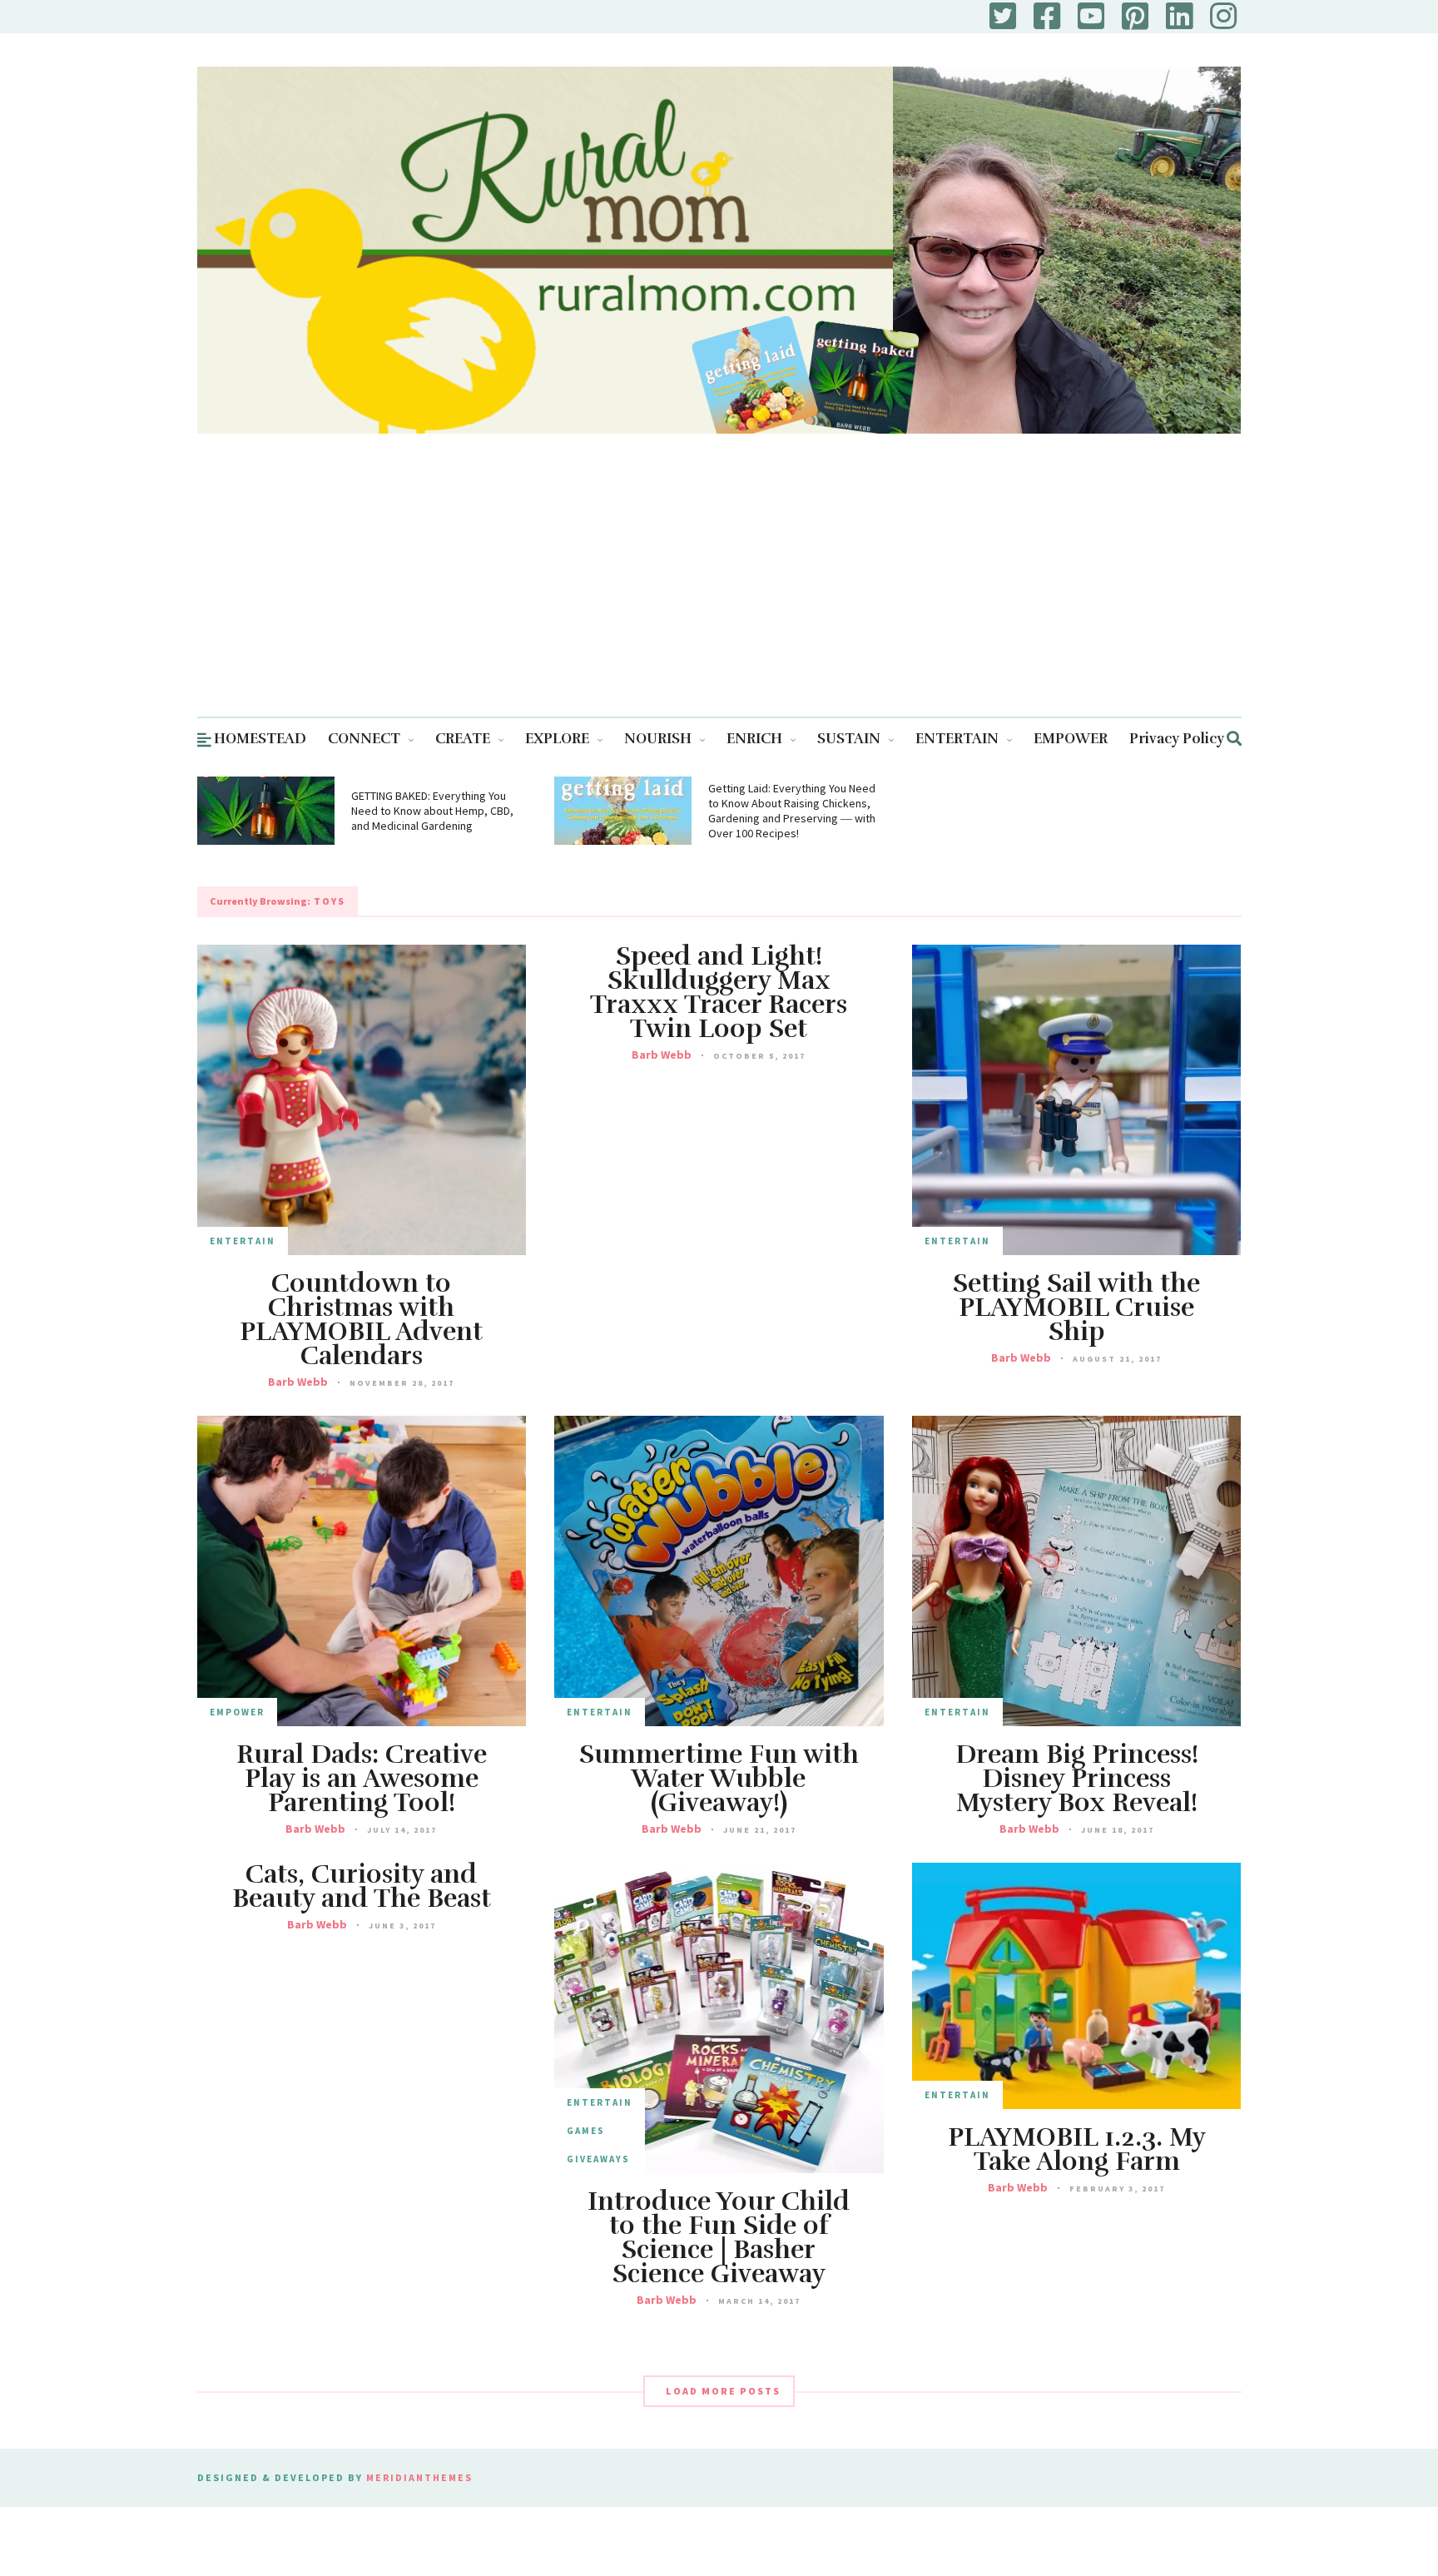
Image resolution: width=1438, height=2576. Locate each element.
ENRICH (754, 739)
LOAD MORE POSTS (723, 2391)
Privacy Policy (1177, 739)
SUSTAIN (849, 739)
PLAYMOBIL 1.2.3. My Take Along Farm (1077, 2150)
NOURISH (658, 739)
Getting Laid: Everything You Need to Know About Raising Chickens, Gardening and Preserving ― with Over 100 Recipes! (792, 811)
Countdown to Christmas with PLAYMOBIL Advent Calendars (361, 1320)
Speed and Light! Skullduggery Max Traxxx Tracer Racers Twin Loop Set (719, 993)
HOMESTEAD (260, 739)
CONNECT (364, 739)
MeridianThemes (419, 2477)
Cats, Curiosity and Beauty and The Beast (362, 1887)
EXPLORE (557, 739)
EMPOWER (1071, 739)
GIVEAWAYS (598, 2159)
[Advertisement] (719, 592)
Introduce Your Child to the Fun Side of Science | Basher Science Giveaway (719, 2238)
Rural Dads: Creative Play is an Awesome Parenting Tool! (362, 1779)
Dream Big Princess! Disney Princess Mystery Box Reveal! (1077, 1779)
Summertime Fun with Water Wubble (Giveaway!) (719, 1779)
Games (586, 2131)
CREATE (463, 739)
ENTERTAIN (957, 739)
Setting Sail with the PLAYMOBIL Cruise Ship (1076, 1308)
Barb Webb (298, 1382)
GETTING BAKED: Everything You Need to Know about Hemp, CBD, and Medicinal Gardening (432, 811)
